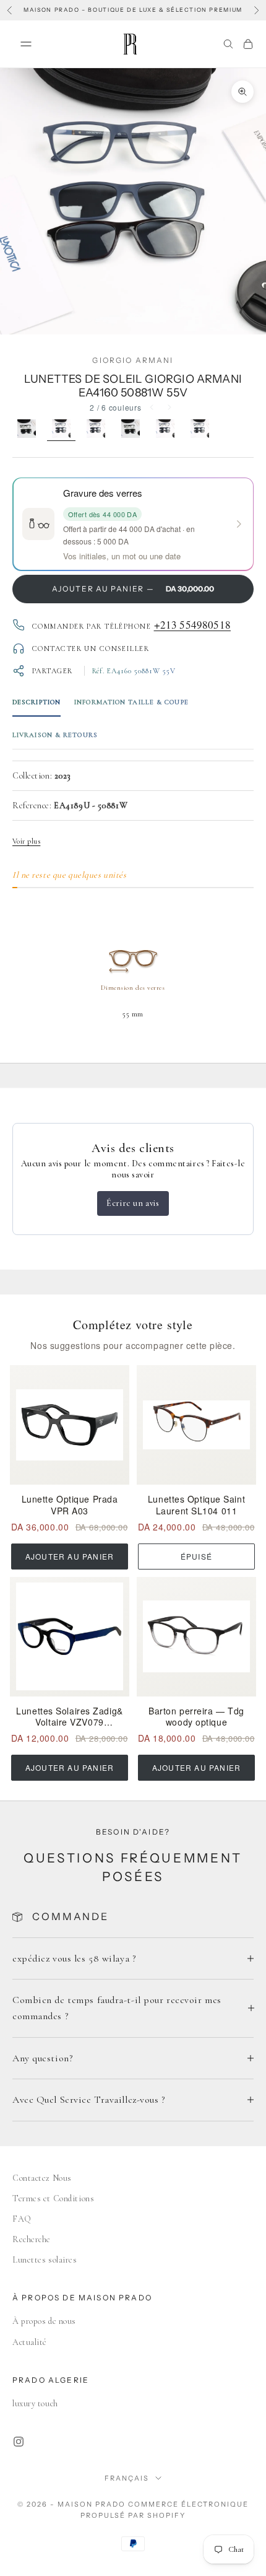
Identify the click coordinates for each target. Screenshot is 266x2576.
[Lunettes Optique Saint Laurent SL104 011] (196, 1425)
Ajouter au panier (70, 1556)
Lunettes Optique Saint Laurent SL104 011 (196, 1505)
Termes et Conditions (53, 2198)
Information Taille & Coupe (131, 702)
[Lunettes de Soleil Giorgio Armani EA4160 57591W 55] (96, 430)
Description (36, 702)
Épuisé (196, 1556)
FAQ (22, 2219)
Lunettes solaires (45, 2260)
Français (127, 2478)
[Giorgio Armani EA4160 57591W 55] (200, 430)
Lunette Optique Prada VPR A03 (70, 1505)
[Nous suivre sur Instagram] (19, 2442)
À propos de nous (44, 2321)
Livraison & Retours (55, 735)
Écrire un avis (133, 1203)
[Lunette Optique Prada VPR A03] (70, 1425)
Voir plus (26, 841)
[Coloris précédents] (152, 408)
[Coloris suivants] (169, 408)
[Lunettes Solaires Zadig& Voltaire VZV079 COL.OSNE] (70, 1637)
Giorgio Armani (133, 360)
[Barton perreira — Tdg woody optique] (196, 1637)
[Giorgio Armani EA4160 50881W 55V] (165, 430)
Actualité (30, 2342)
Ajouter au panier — (133, 589)
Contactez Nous (42, 2178)
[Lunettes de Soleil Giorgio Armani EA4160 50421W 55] (27, 430)
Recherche (32, 2239)
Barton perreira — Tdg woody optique (196, 1717)
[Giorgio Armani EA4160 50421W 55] (131, 430)
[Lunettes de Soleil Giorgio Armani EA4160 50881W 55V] (61, 430)
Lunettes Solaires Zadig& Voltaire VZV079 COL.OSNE (69, 1717)
